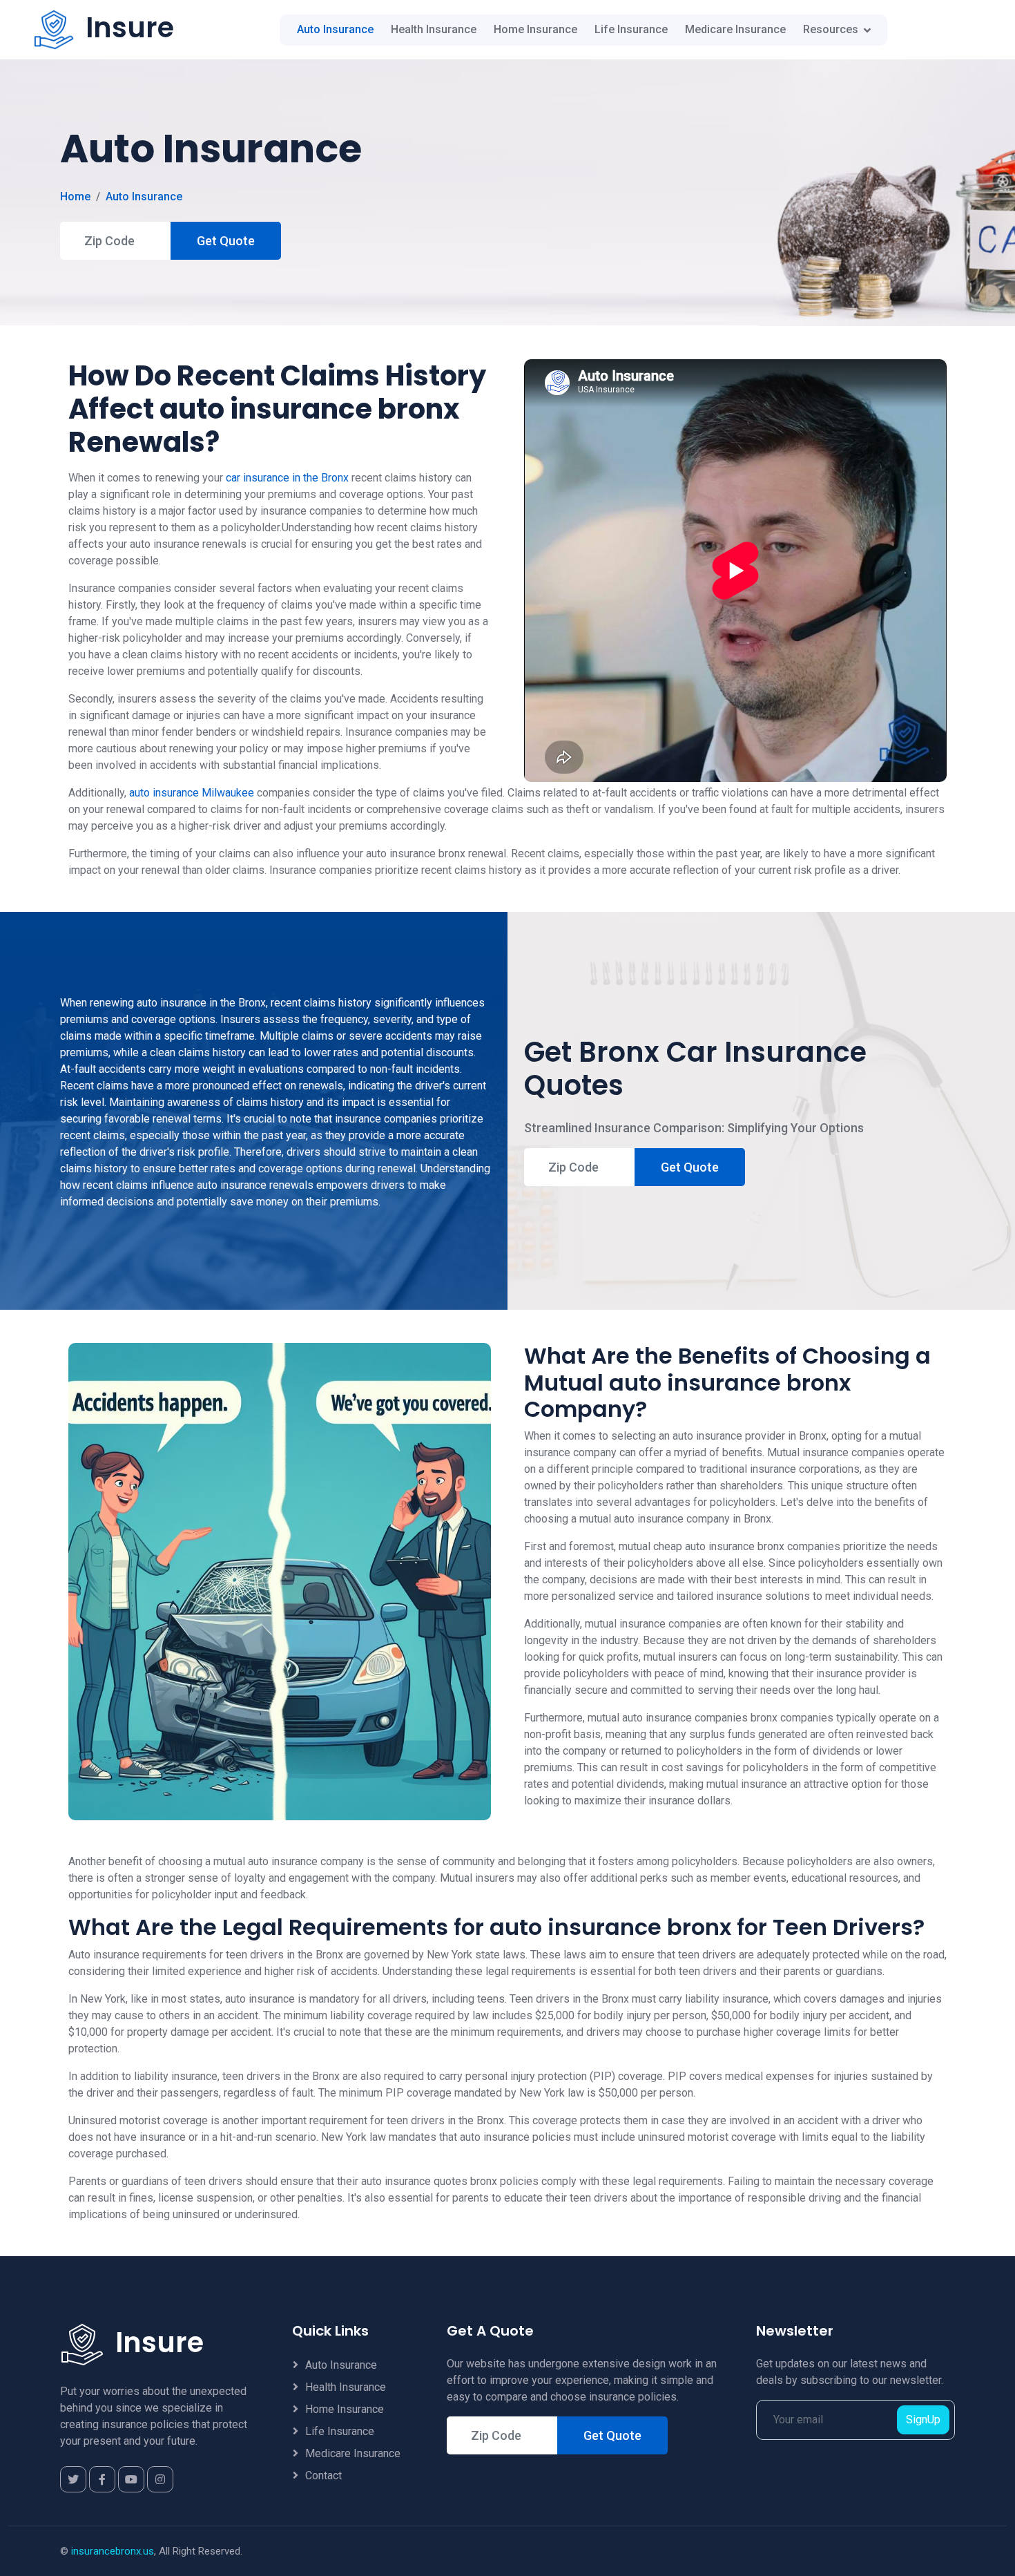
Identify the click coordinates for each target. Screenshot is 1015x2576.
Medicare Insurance (735, 29)
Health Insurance (434, 29)
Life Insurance (631, 29)
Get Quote (226, 241)
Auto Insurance (335, 29)
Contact (323, 2475)
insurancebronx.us (113, 2551)
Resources (831, 29)
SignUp (923, 2420)
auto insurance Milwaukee (192, 793)
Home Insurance (535, 29)
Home (75, 197)
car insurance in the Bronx (287, 478)
